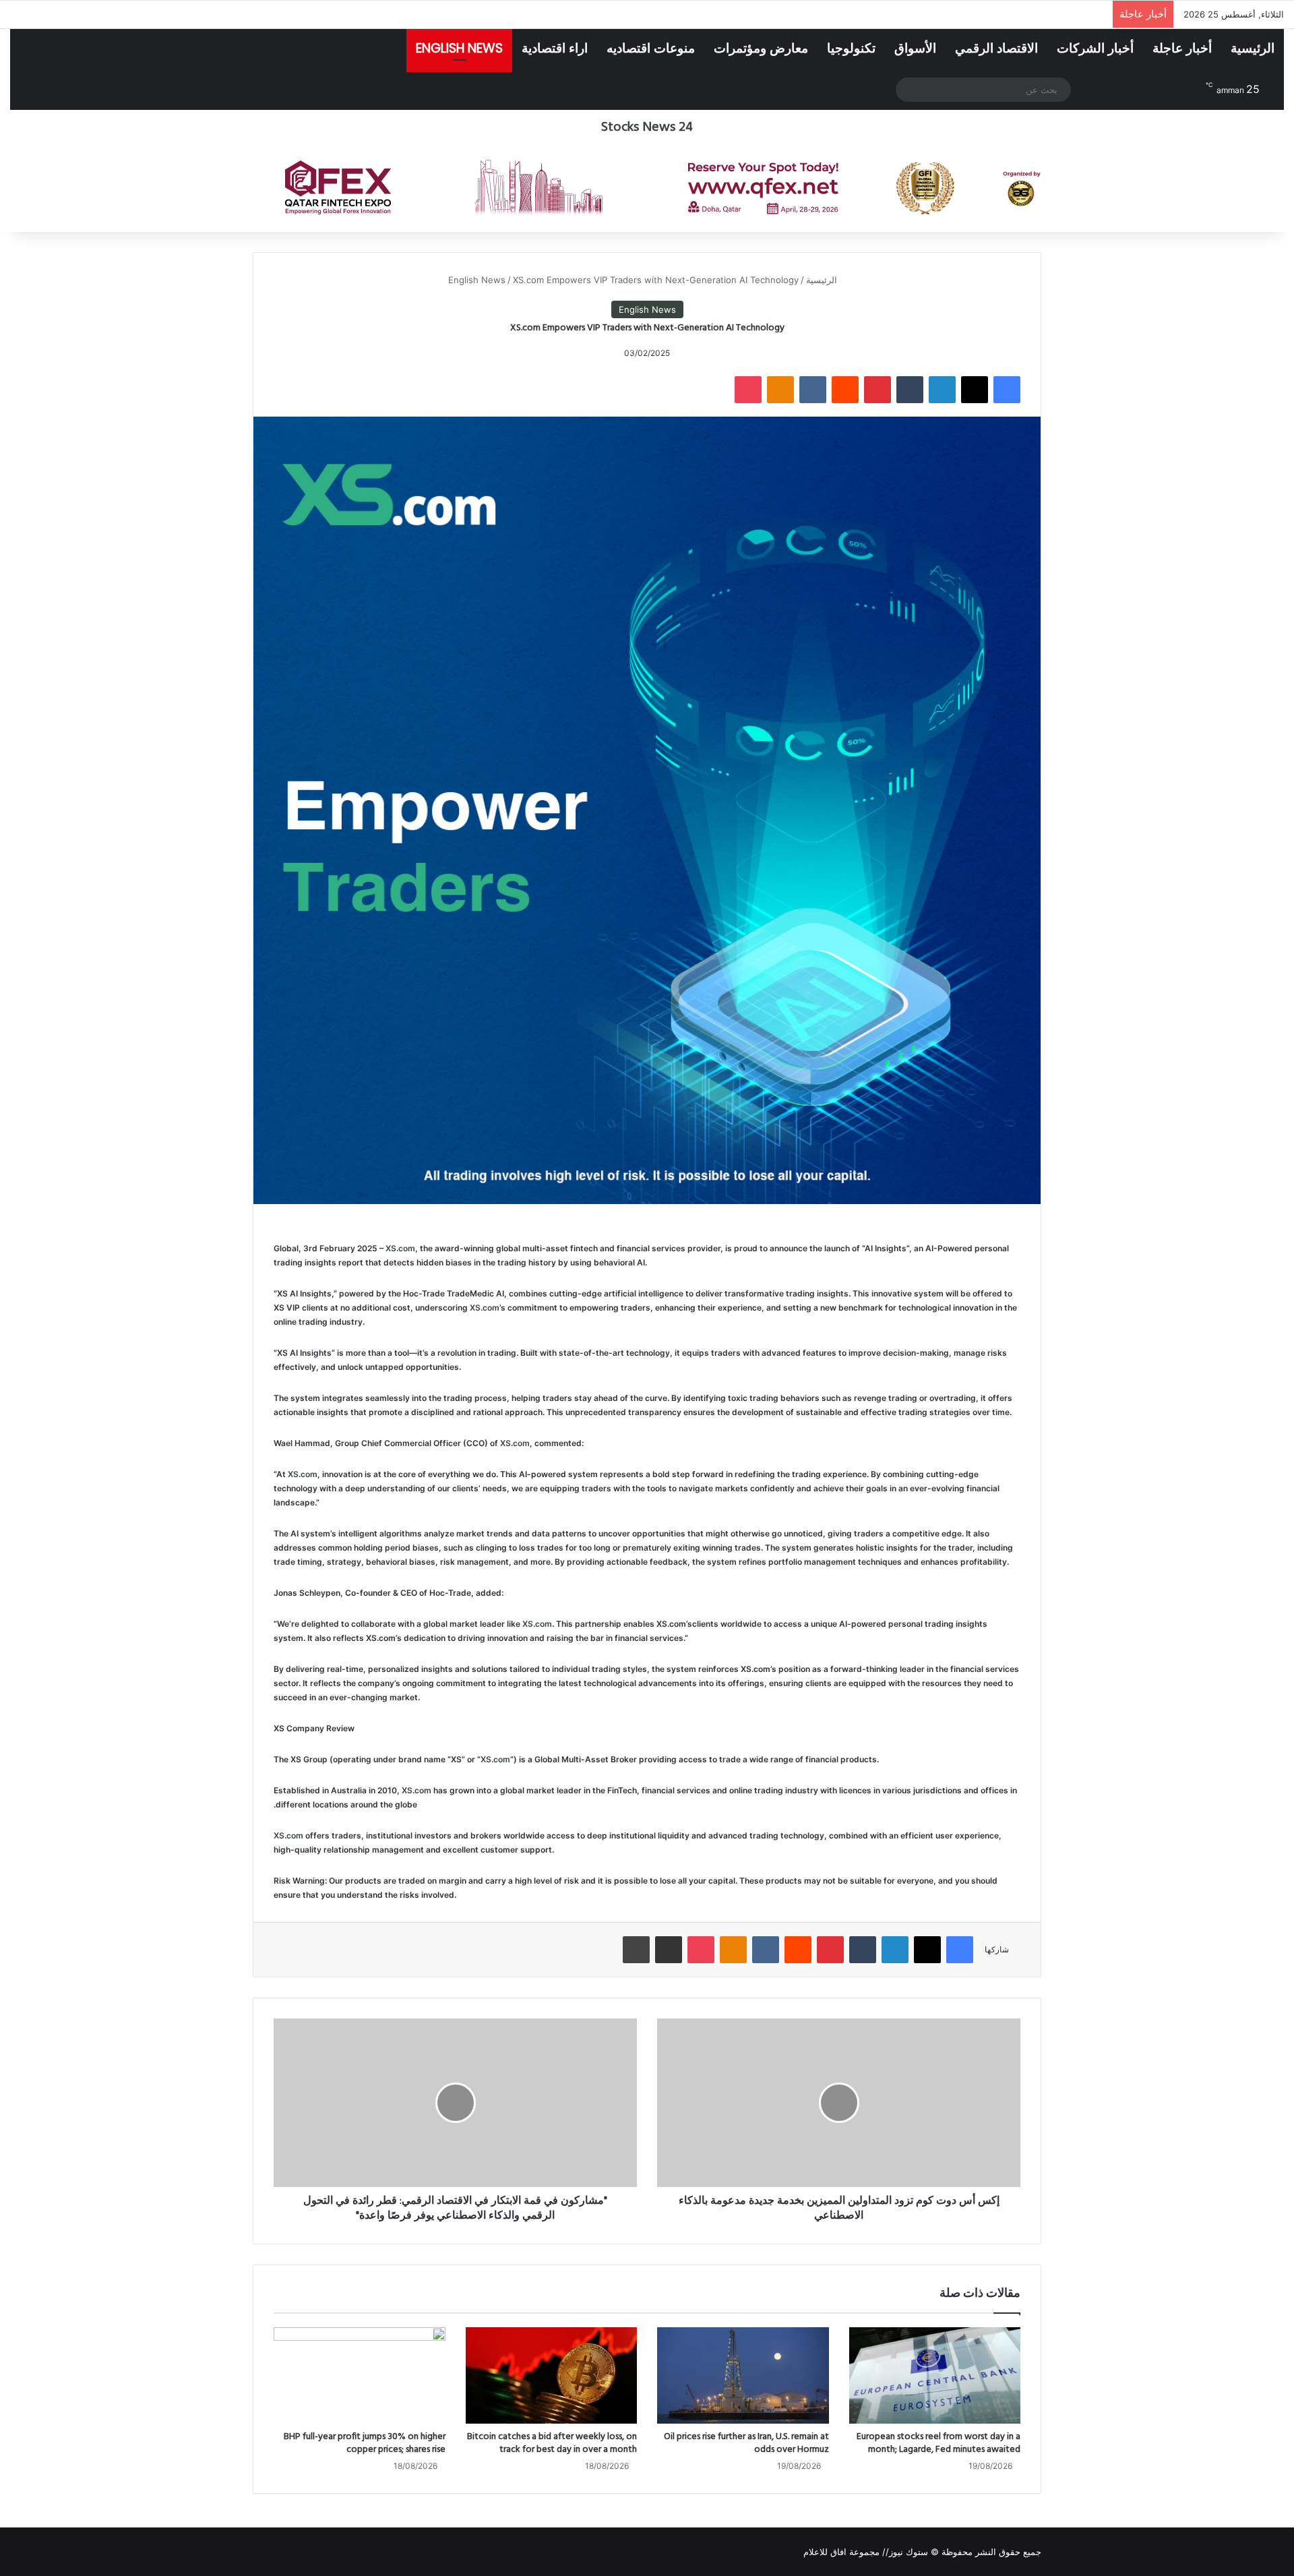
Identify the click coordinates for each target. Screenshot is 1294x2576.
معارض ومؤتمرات (761, 48)
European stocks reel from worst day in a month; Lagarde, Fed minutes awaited (938, 2443)
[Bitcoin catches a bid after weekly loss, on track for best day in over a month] (552, 2376)
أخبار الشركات (1095, 48)
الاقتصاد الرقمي (996, 48)
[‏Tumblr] (910, 390)
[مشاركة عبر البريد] (669, 1950)
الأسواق (915, 48)
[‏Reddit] (845, 390)
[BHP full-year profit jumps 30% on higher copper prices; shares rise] (360, 2376)
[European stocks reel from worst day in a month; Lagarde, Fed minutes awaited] (935, 2376)
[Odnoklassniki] (780, 390)
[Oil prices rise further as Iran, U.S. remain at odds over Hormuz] (743, 2376)
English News (459, 48)
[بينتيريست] (877, 390)
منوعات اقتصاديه (651, 48)
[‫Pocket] (748, 390)
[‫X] (975, 390)
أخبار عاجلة (1182, 48)
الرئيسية (1253, 48)
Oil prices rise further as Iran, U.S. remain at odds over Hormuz (746, 2443)
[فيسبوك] (1007, 390)
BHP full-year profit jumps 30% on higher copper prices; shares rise (365, 2443)
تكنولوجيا (851, 48)
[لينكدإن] (942, 390)
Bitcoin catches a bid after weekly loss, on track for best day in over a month (552, 2443)
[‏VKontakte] (813, 390)
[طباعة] (636, 1950)
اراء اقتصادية (555, 48)
